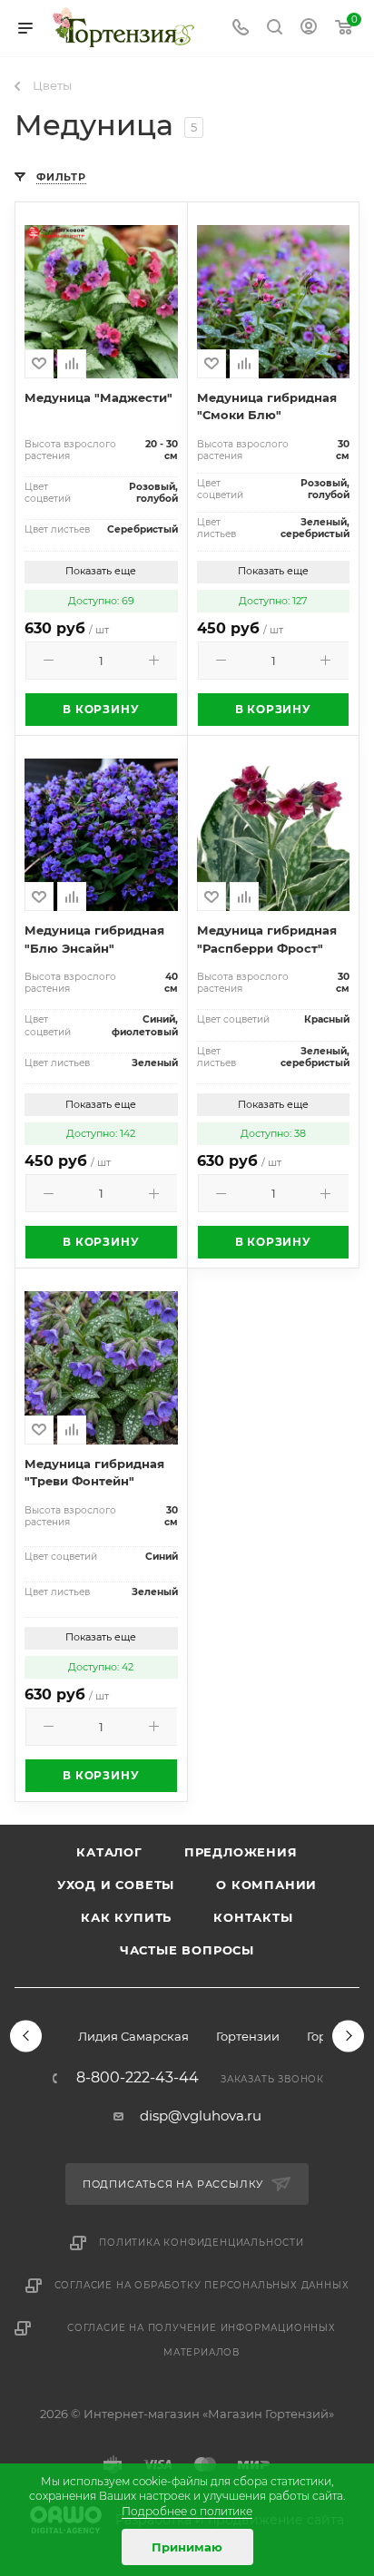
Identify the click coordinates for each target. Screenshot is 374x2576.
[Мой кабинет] (309, 29)
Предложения (241, 1852)
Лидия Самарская (133, 2036)
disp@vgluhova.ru (201, 2116)
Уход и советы (116, 1885)
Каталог (109, 1852)
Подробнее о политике (187, 2511)
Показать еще (101, 571)
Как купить (126, 1917)
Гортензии (248, 2036)
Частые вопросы (187, 1950)
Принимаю (187, 2547)
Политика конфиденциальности (202, 2243)
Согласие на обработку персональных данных (202, 2285)
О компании (266, 1885)
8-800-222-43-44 (138, 2078)
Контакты (253, 1917)
